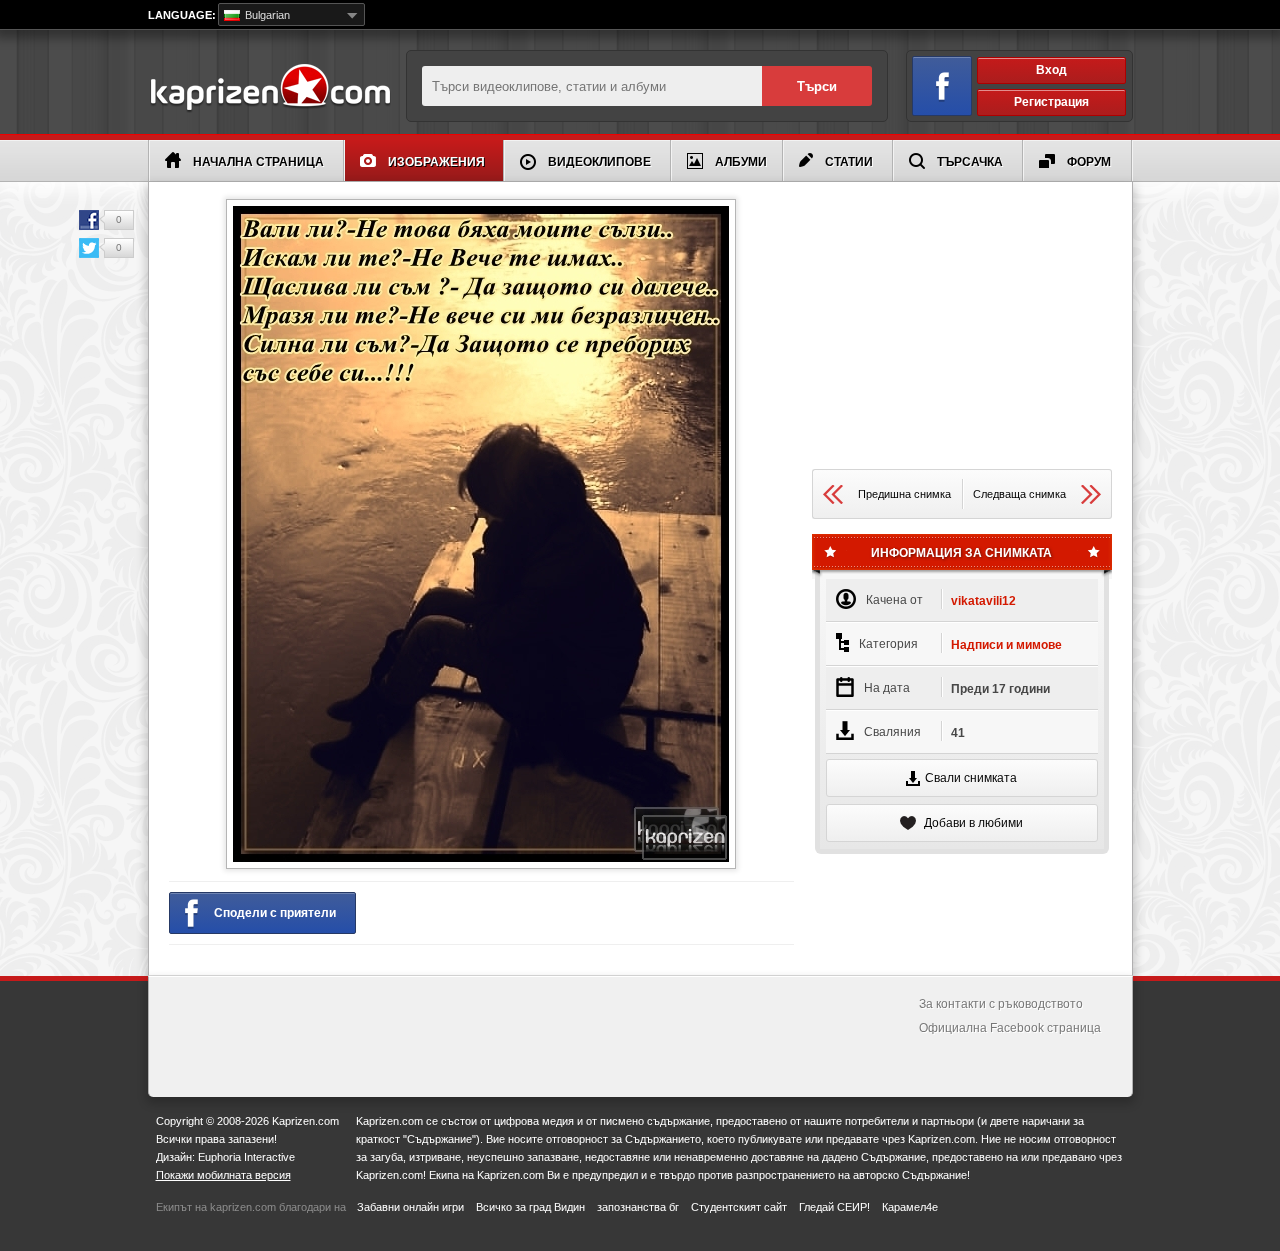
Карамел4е (910, 1207)
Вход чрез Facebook (942, 86)
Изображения (436, 162)
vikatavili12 (983, 601)
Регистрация (1051, 102)
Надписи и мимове (1006, 645)
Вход (1051, 70)
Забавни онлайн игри (410, 1207)
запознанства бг (638, 1207)
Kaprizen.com (269, 88)
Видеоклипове (599, 162)
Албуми (741, 162)
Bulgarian (266, 15)
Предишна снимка (904, 494)
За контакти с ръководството (1001, 1004)
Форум (1089, 162)
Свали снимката (971, 778)
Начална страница (258, 162)
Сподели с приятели (275, 913)
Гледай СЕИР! (834, 1207)
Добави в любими (972, 823)
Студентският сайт (739, 1207)
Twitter (89, 248)
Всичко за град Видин (530, 1207)
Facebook (89, 220)
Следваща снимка (1019, 494)
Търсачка (970, 162)
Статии (849, 162)
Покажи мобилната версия (223, 1175)
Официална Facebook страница (1010, 1028)
